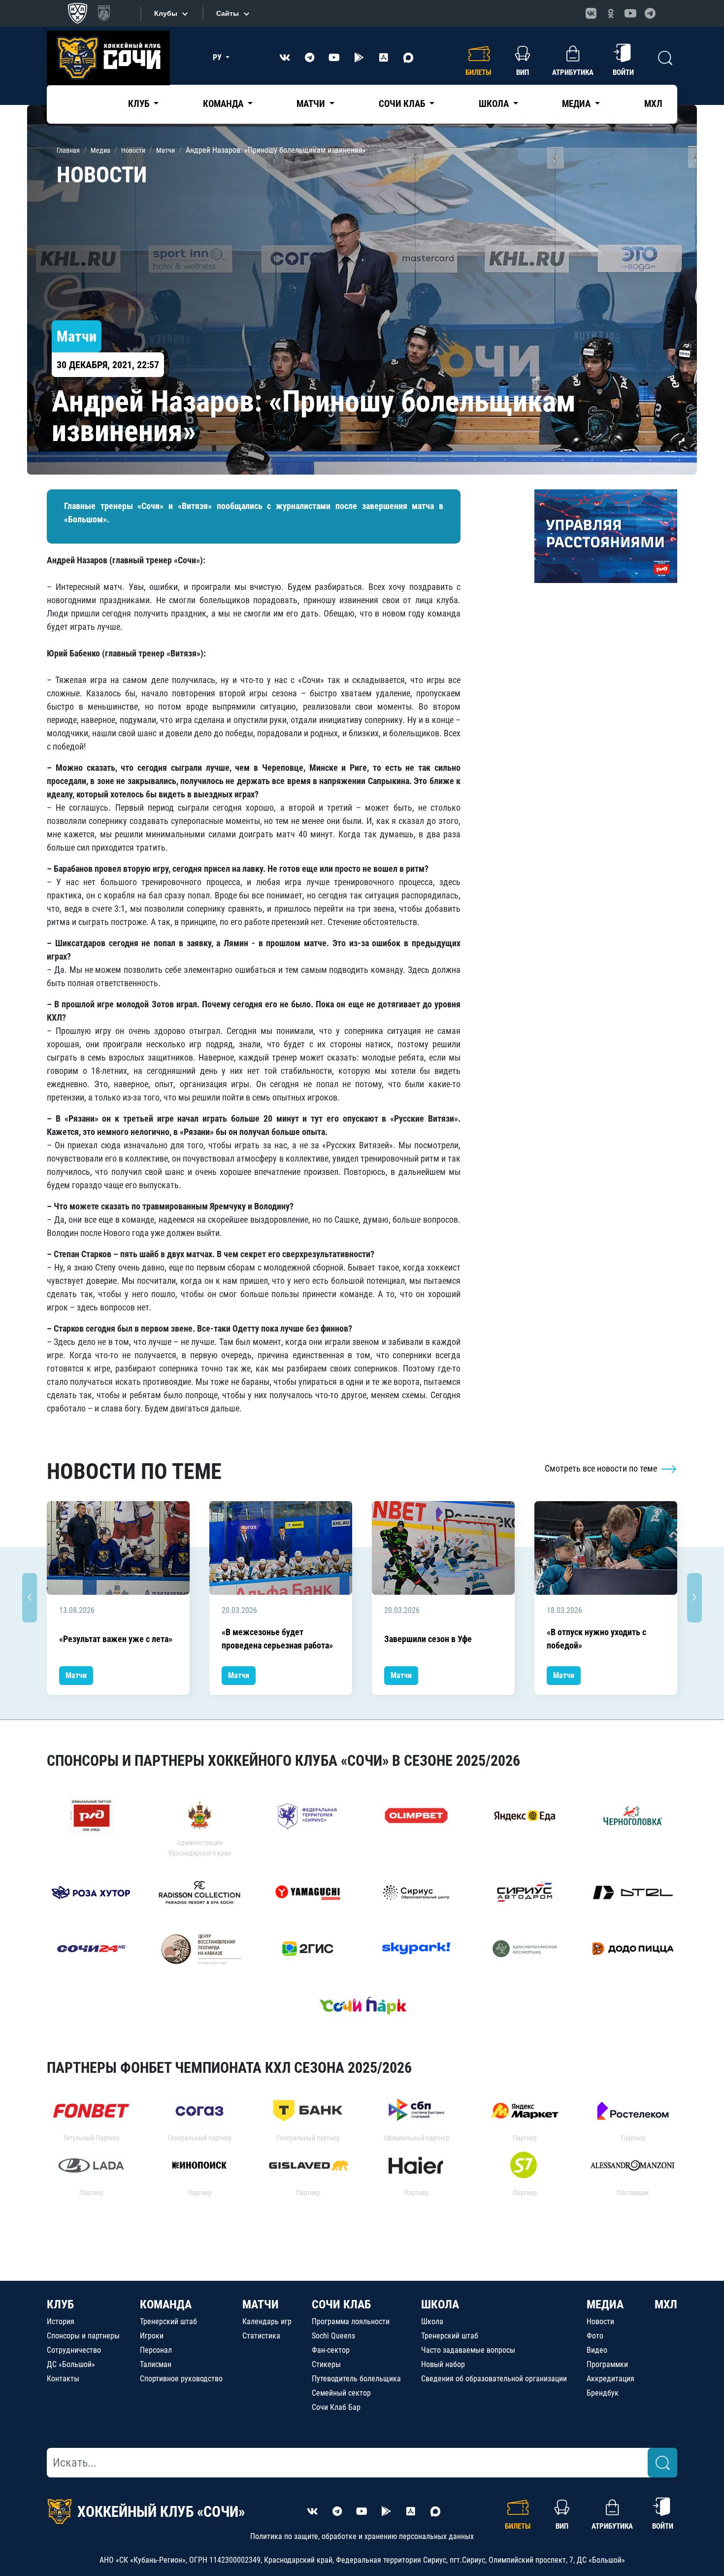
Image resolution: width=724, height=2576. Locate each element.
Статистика (261, 2336)
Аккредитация (610, 2379)
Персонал (156, 2350)
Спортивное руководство (181, 2379)
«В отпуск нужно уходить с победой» (596, 1639)
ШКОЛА (440, 2304)
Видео (597, 2350)
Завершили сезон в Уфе (428, 1639)
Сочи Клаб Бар (336, 2407)
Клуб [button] (140, 104)
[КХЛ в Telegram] (650, 13)
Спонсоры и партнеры (83, 2336)
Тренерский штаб (168, 2321)
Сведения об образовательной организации (494, 2379)
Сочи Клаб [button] (403, 104)
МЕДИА (605, 2304)
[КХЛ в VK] (591, 13)
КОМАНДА (166, 2304)
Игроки (152, 2336)
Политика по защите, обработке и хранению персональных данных (362, 2536)
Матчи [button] (312, 104)
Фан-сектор (331, 2350)
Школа (432, 2321)
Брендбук (603, 2393)
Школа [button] (495, 104)
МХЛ (653, 104)
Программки (607, 2364)
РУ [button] (218, 57)
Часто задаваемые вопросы (468, 2350)
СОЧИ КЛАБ (341, 2304)
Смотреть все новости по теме (602, 1468)
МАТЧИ (261, 2304)
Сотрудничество (74, 2350)
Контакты (63, 2379)
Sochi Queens (333, 2336)
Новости (600, 2321)
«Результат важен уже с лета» (116, 1639)
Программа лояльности (351, 2321)
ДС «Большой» (71, 2364)
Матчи (76, 1675)
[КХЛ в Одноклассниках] (611, 13)
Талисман (156, 2364)
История (61, 2321)
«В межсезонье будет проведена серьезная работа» (277, 1639)
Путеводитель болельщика (356, 2379)
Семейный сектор (341, 2393)
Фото (595, 2336)
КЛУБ (60, 2304)
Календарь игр (267, 2321)
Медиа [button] (577, 104)
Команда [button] (224, 104)
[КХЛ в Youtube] (630, 13)
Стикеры (326, 2364)
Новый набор (443, 2364)
